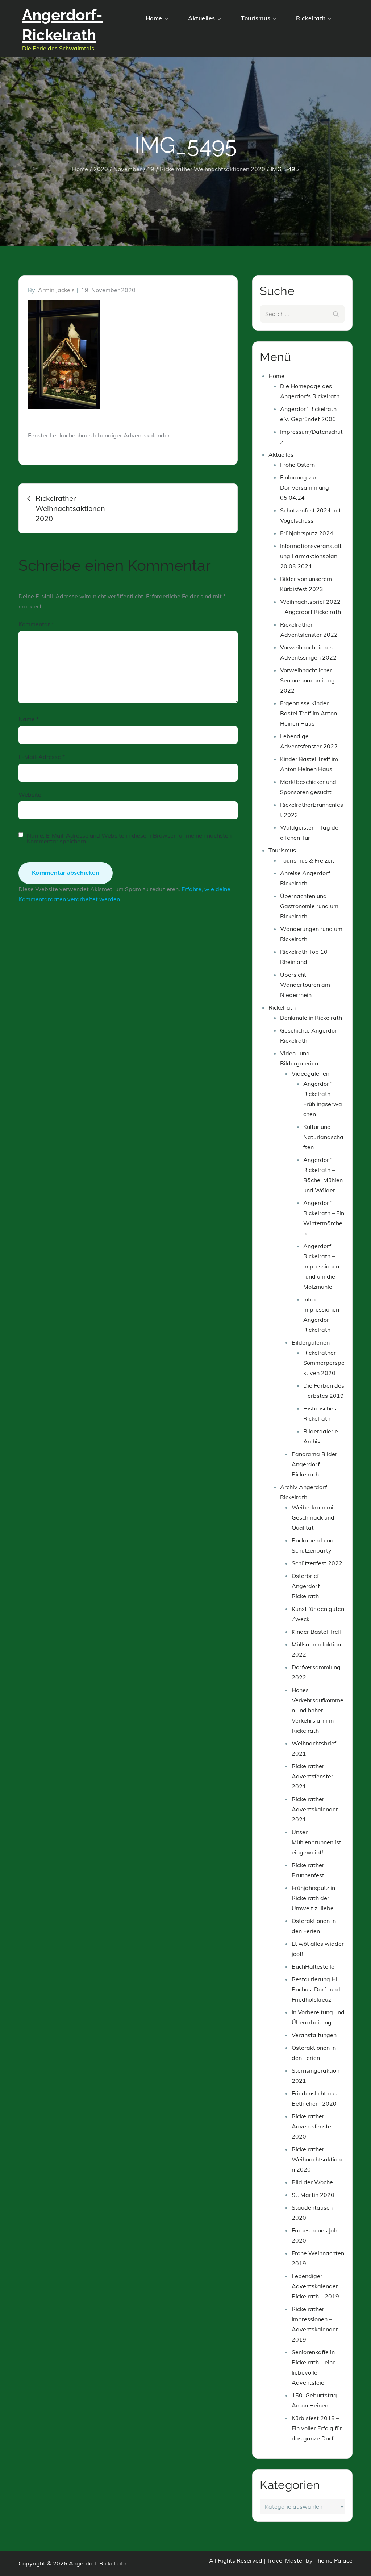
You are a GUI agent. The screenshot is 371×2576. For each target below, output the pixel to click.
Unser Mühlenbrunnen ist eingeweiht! (316, 1842)
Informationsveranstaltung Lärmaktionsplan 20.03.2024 (311, 556)
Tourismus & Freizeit (307, 860)
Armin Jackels (56, 290)
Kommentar (36, 624)
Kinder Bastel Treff (317, 1632)
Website (30, 794)
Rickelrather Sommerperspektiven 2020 (324, 1363)
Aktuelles (202, 18)
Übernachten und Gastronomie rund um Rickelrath (309, 906)
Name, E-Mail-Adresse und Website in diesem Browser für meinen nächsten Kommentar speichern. (129, 838)
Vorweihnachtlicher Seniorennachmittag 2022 (307, 680)
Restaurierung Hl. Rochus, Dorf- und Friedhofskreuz (316, 1989)
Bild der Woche (312, 2182)
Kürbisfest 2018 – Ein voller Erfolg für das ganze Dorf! (317, 2428)
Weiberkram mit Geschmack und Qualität (314, 1517)
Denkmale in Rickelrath (311, 1018)
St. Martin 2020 (313, 2195)
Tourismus (256, 18)
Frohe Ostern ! (299, 465)
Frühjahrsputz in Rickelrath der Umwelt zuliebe (313, 1898)
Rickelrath (311, 18)
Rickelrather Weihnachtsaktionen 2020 (318, 2159)
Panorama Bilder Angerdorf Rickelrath (314, 1464)
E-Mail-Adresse (42, 757)
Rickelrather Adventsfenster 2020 (312, 2126)
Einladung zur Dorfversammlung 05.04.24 (305, 487)
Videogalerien (310, 1073)
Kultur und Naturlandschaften (323, 1137)
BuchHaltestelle (313, 1966)
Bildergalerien (311, 1342)
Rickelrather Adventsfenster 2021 (312, 1776)
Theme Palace (333, 2560)
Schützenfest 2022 (317, 1563)
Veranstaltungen (314, 2035)
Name (29, 719)
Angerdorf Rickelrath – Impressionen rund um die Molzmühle (321, 1266)
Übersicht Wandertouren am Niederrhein (305, 985)
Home (154, 18)
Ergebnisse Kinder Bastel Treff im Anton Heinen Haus (309, 713)
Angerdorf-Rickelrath (98, 2563)
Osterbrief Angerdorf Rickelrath (306, 1586)
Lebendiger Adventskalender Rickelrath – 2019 (315, 2286)
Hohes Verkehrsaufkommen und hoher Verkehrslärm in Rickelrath (318, 1710)
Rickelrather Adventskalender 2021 (315, 1809)
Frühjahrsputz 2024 (307, 533)
